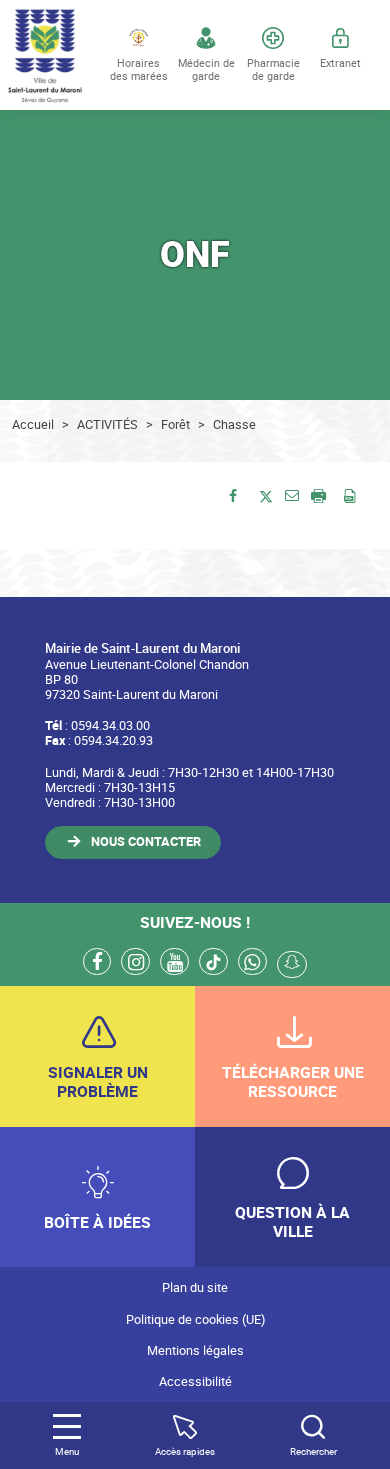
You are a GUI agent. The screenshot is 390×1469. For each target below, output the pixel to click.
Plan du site (195, 1287)
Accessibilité (195, 1381)
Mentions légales (195, 1350)
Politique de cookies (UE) (195, 1319)
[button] (292, 494)
